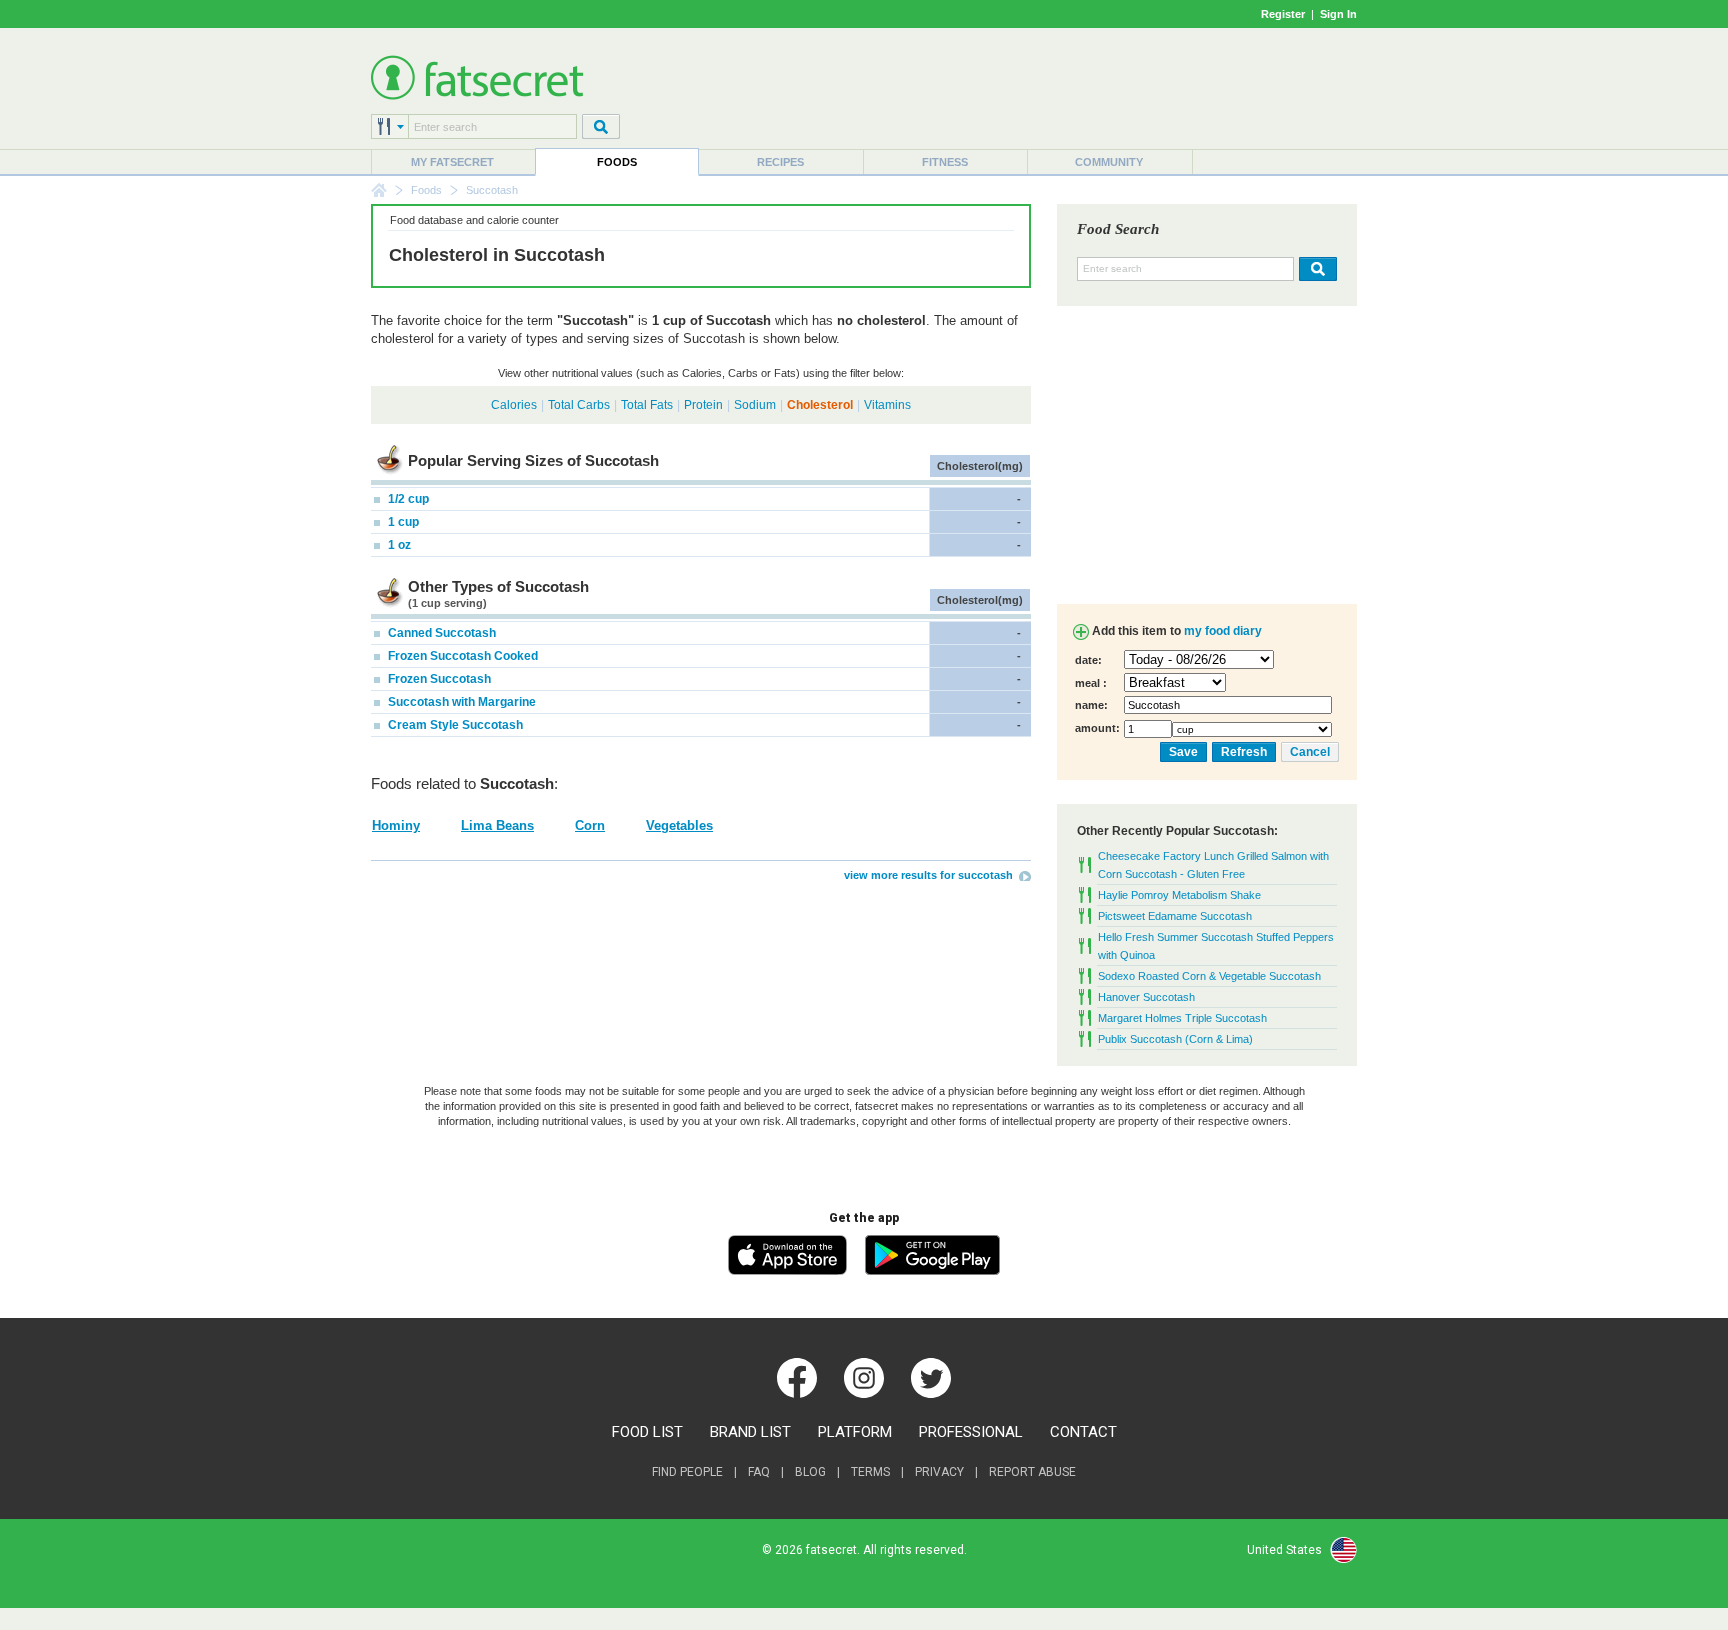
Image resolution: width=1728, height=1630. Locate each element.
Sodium (755, 405)
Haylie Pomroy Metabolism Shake (1179, 895)
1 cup (402, 522)
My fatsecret (452, 162)
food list (647, 1432)
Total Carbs (579, 405)
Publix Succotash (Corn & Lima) (1175, 1039)
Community (1109, 162)
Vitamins (887, 405)
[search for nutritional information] (1315, 269)
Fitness (945, 162)
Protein (703, 405)
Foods (617, 162)
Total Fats (647, 405)
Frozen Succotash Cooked (461, 656)
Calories (514, 405)
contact (1083, 1432)
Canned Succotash (440, 633)
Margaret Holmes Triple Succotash (1182, 1018)
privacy (939, 1472)
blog (810, 1472)
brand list (750, 1432)
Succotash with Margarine (460, 702)
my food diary (1223, 631)
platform (855, 1432)
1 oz (398, 545)
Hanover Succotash (1146, 997)
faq (759, 1472)
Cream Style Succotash (454, 725)
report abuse (1032, 1472)
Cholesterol (820, 405)
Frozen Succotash (438, 679)
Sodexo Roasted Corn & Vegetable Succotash (1209, 976)
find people (687, 1472)
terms (870, 1472)
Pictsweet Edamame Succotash (1175, 916)
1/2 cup (407, 499)
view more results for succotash (928, 875)
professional (971, 1432)
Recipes (780, 162)
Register (1283, 14)
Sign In (1338, 14)
